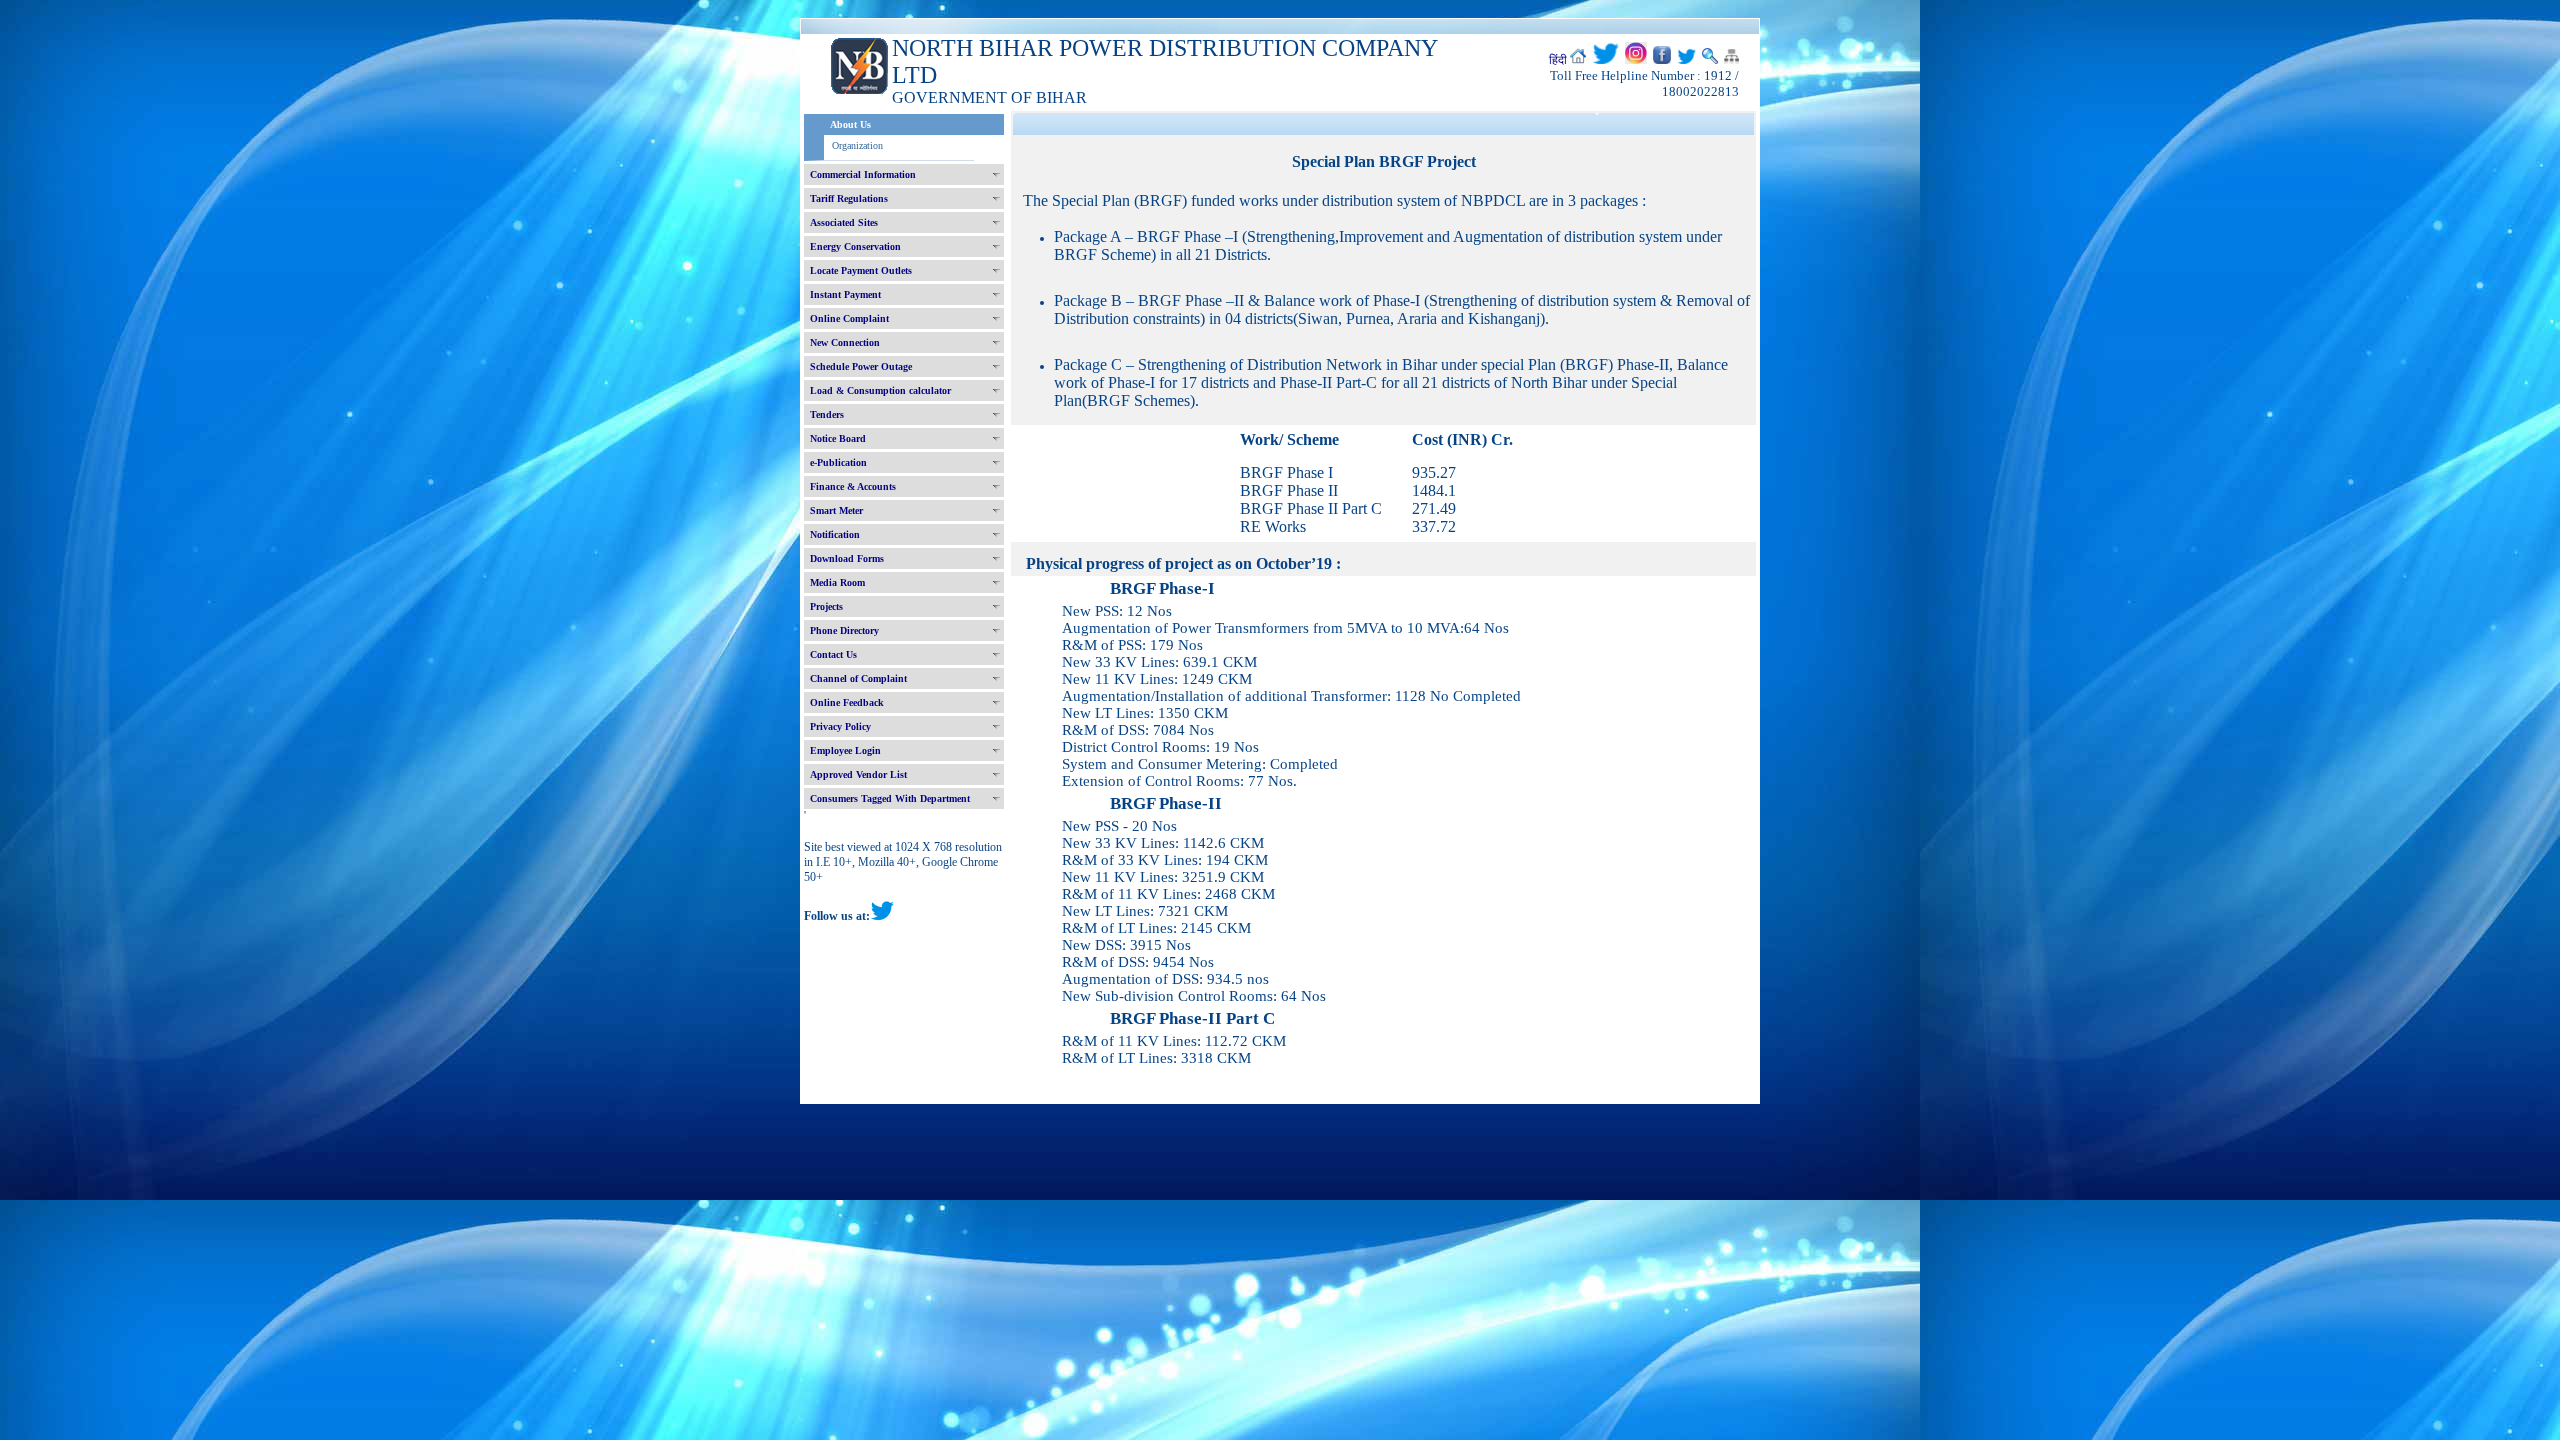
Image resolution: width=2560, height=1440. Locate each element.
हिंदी (1558, 60)
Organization (857, 145)
